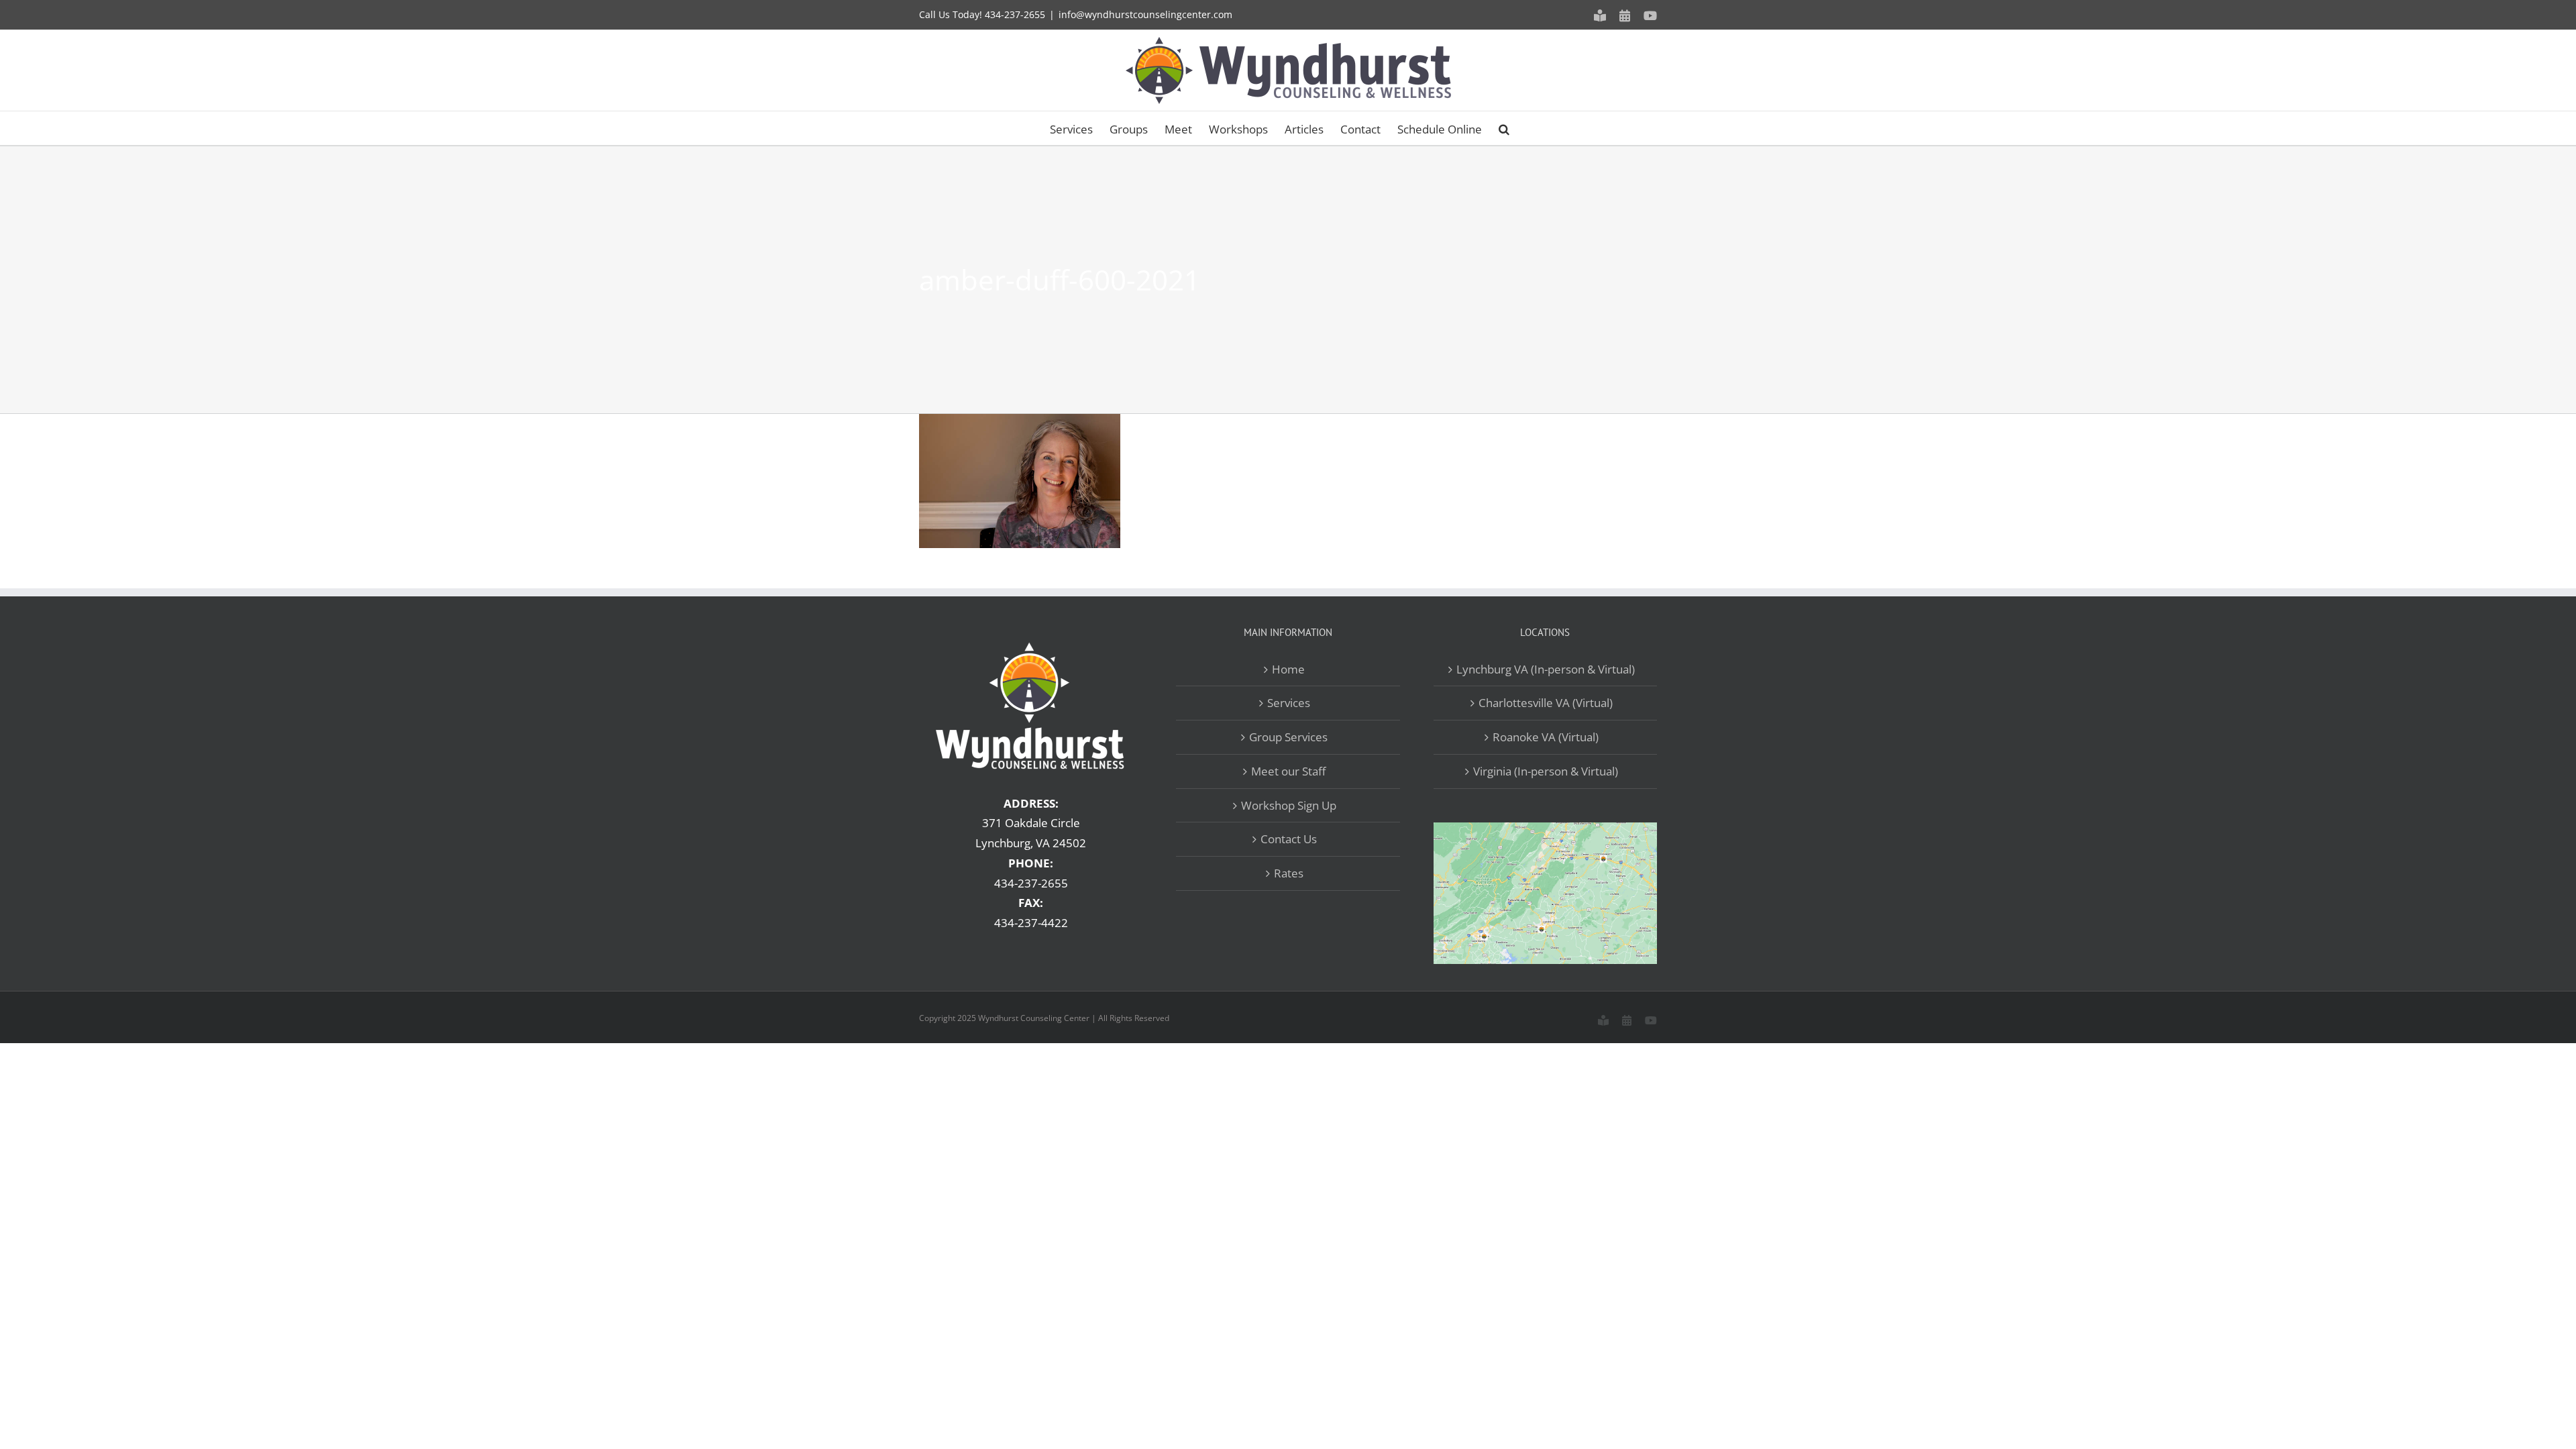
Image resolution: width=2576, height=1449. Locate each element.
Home (1288, 669)
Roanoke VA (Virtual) (1546, 737)
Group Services (1288, 737)
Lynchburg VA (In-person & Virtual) (1546, 669)
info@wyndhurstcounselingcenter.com (1145, 14)
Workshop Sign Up (1289, 805)
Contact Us (1289, 839)
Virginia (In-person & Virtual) (1546, 771)
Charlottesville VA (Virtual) (1546, 703)
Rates (1289, 873)
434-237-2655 (1015, 14)
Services (1289, 703)
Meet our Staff (1288, 771)
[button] (1504, 128)
